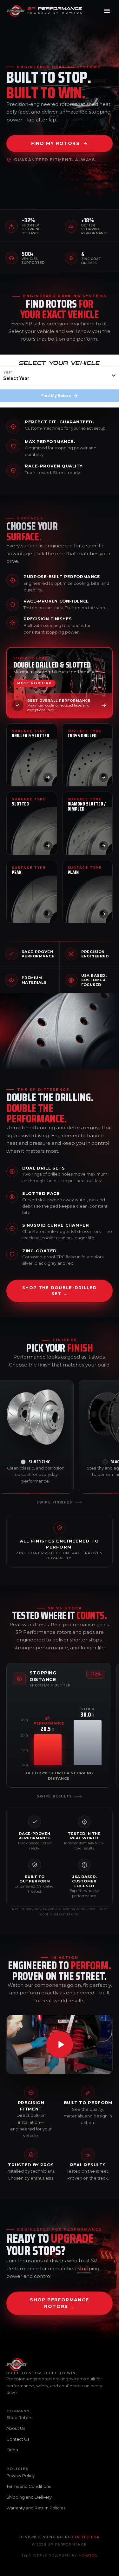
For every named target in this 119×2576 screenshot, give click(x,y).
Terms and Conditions (29, 2486)
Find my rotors (56, 143)
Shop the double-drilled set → (60, 1291)
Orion (12, 2450)
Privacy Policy (20, 2475)
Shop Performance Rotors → (59, 2303)
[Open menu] (107, 11)
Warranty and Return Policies (36, 2508)
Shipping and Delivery (29, 2497)
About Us (16, 2428)
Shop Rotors (19, 2417)
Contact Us (18, 2439)
